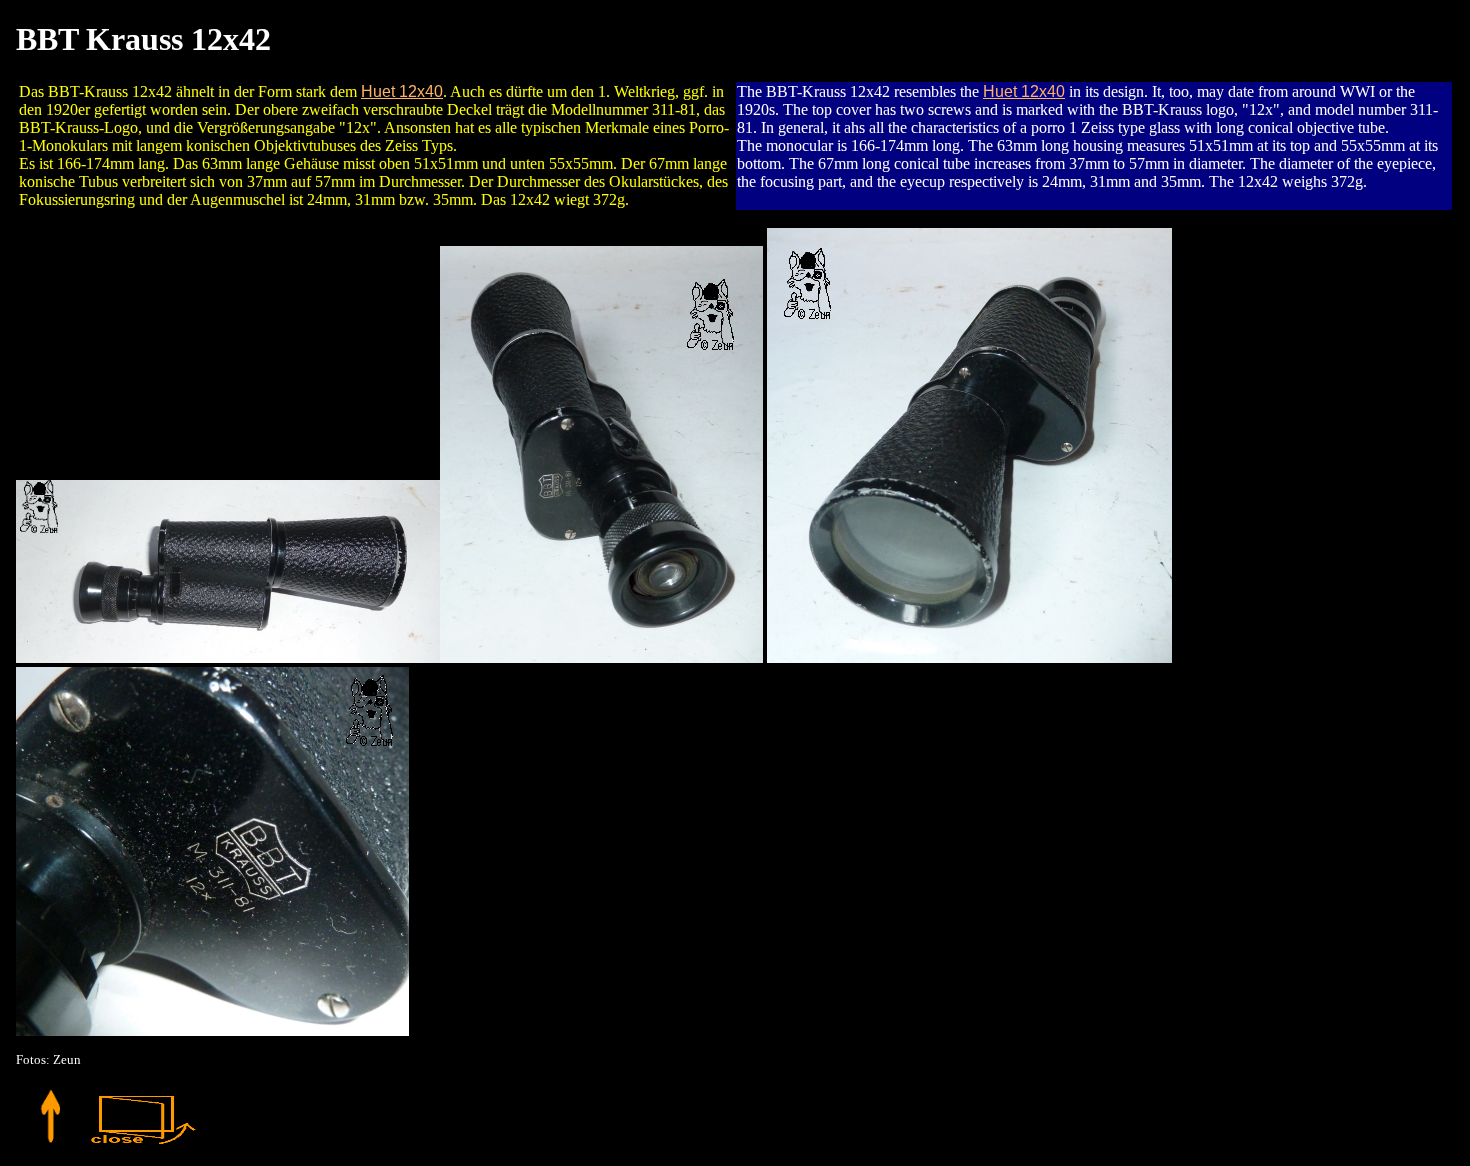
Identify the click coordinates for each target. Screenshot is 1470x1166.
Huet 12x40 (402, 91)
